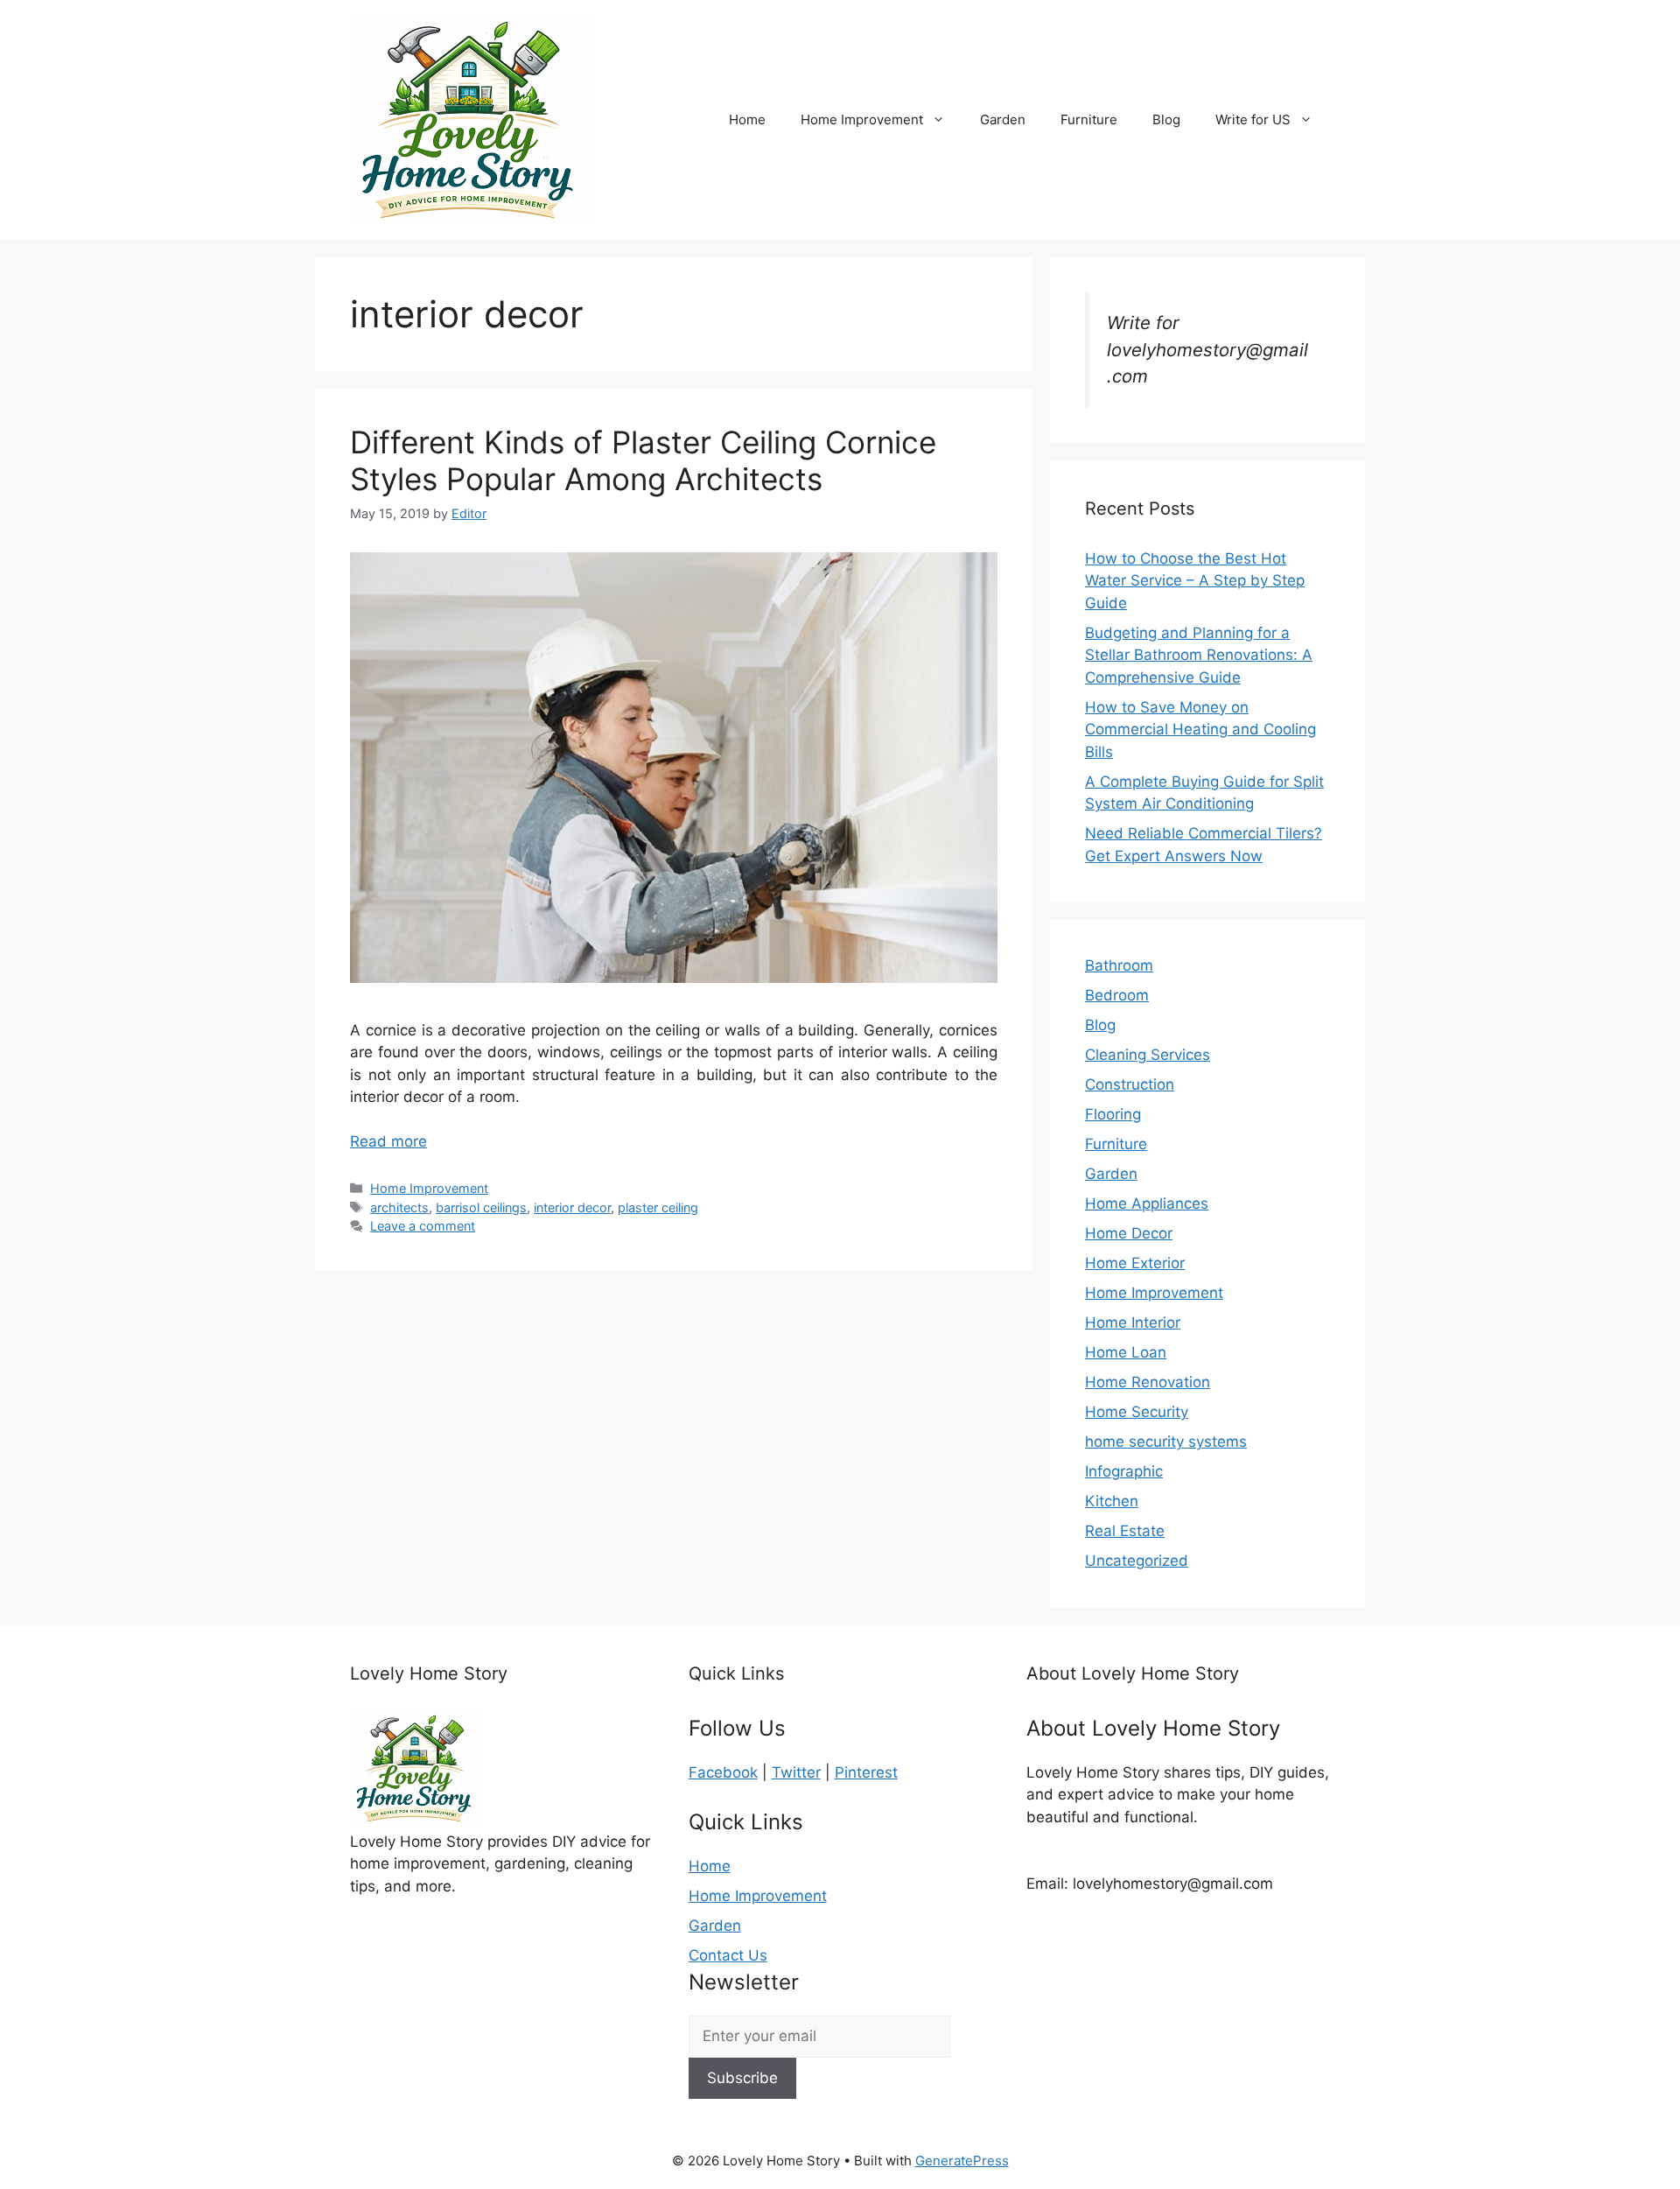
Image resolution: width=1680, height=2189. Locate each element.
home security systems (1166, 1442)
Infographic (1124, 1471)
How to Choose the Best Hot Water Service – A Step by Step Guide (1195, 581)
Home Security (1137, 1412)
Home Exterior (1135, 1263)
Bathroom (1119, 965)
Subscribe (742, 2078)
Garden (1003, 119)
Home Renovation (1148, 1382)
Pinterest (866, 1772)
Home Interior (1133, 1323)
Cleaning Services (1148, 1055)
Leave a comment (423, 1226)
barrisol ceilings (481, 1207)
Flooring (1113, 1114)
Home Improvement (862, 119)
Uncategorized (1137, 1561)
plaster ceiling (658, 1207)
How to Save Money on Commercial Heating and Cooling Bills (1200, 730)
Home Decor (1129, 1233)
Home (747, 119)
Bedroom (1117, 995)
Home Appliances (1147, 1203)
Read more (388, 1141)
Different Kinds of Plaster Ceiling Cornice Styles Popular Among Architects (643, 460)
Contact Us (728, 1955)
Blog (1166, 119)
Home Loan (1126, 1352)
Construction (1130, 1084)
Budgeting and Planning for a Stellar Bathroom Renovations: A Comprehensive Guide (1199, 655)
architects (399, 1207)
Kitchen (1112, 1501)
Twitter (796, 1772)
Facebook (723, 1772)
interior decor (572, 1207)
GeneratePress (962, 2161)
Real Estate (1125, 1531)
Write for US (1253, 119)
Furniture (1089, 119)
